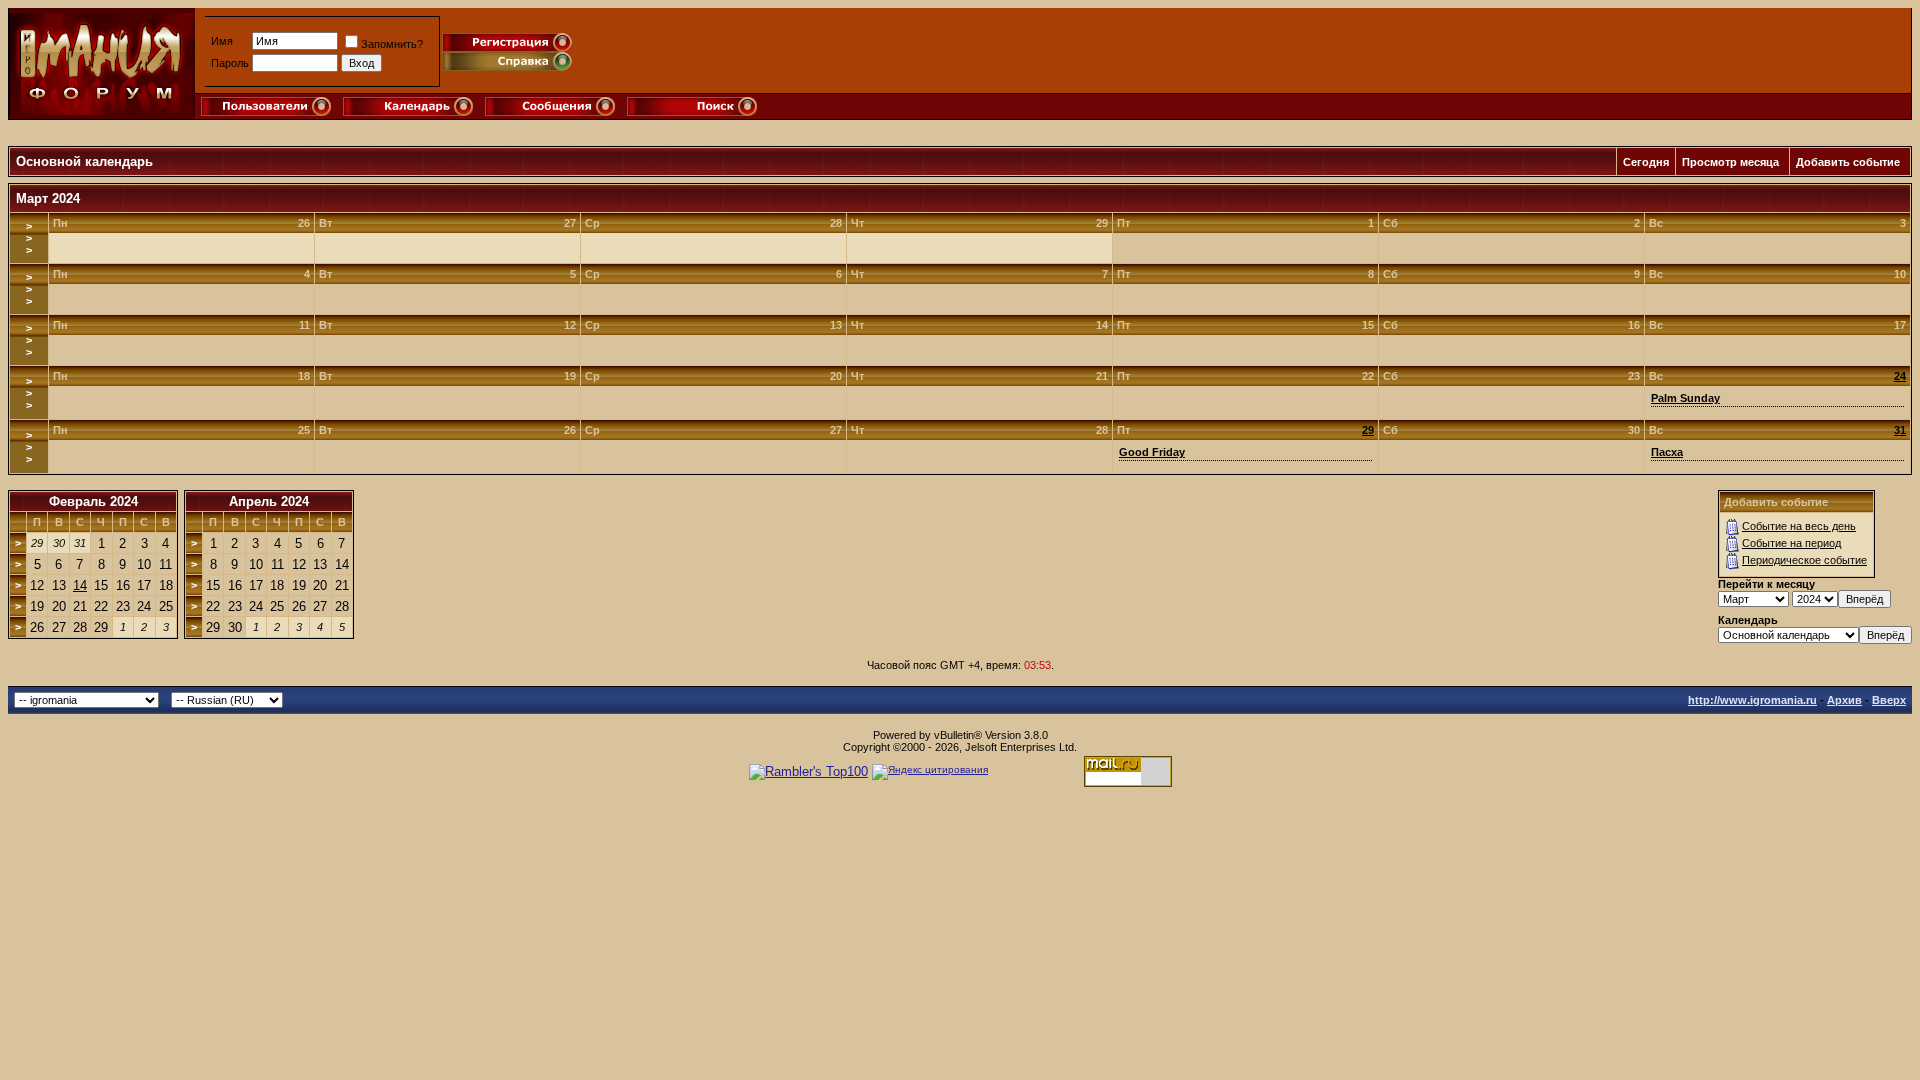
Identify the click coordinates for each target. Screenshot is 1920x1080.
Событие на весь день (1799, 526)
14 (80, 585)
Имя (222, 41)
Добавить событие (1848, 162)
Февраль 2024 (93, 501)
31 (1900, 430)
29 (1368, 430)
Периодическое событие (1804, 560)
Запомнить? (392, 44)
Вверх (1889, 700)
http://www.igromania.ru (1752, 700)
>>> (29, 238)
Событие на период (1791, 543)
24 (1900, 376)
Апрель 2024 (269, 501)
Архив (1844, 700)
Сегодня (1646, 162)
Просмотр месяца (1730, 162)
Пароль (230, 63)
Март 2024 (48, 198)
